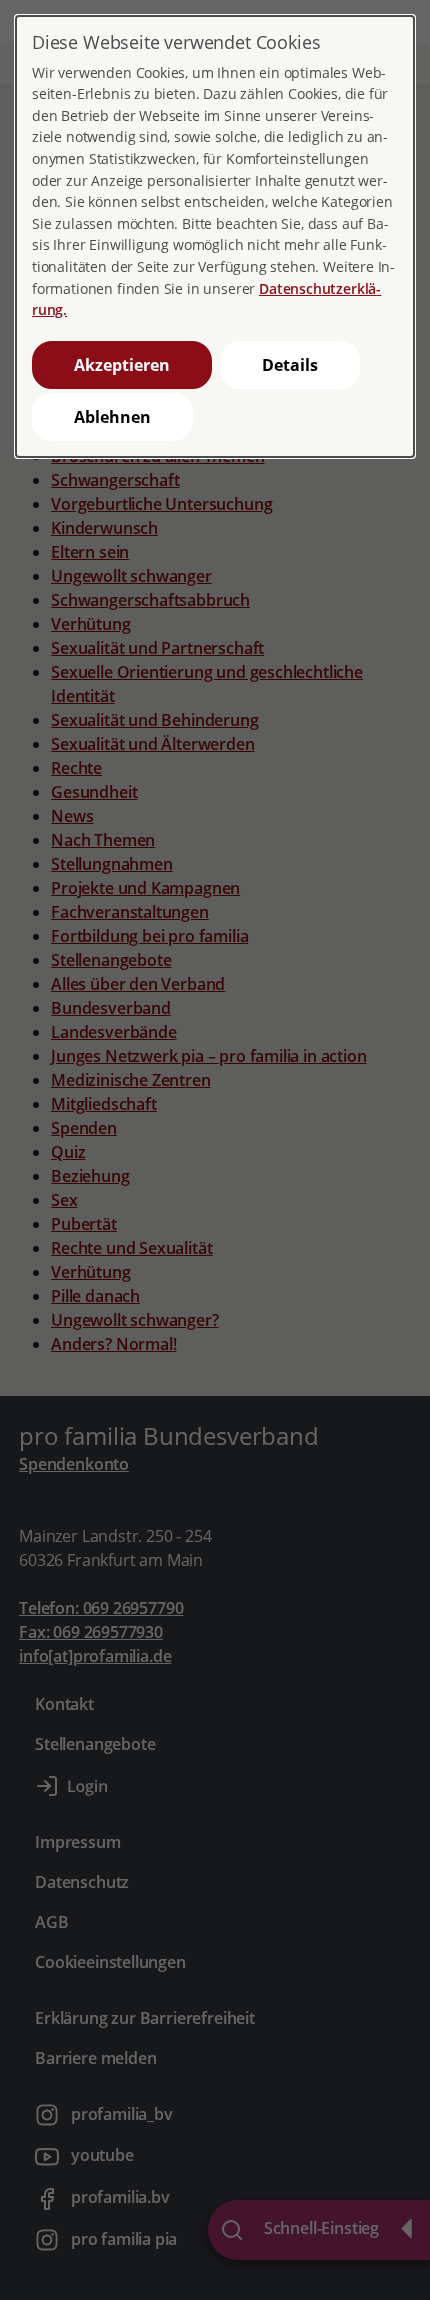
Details (290, 365)
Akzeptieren (122, 365)
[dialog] (215, 236)
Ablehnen (112, 417)
